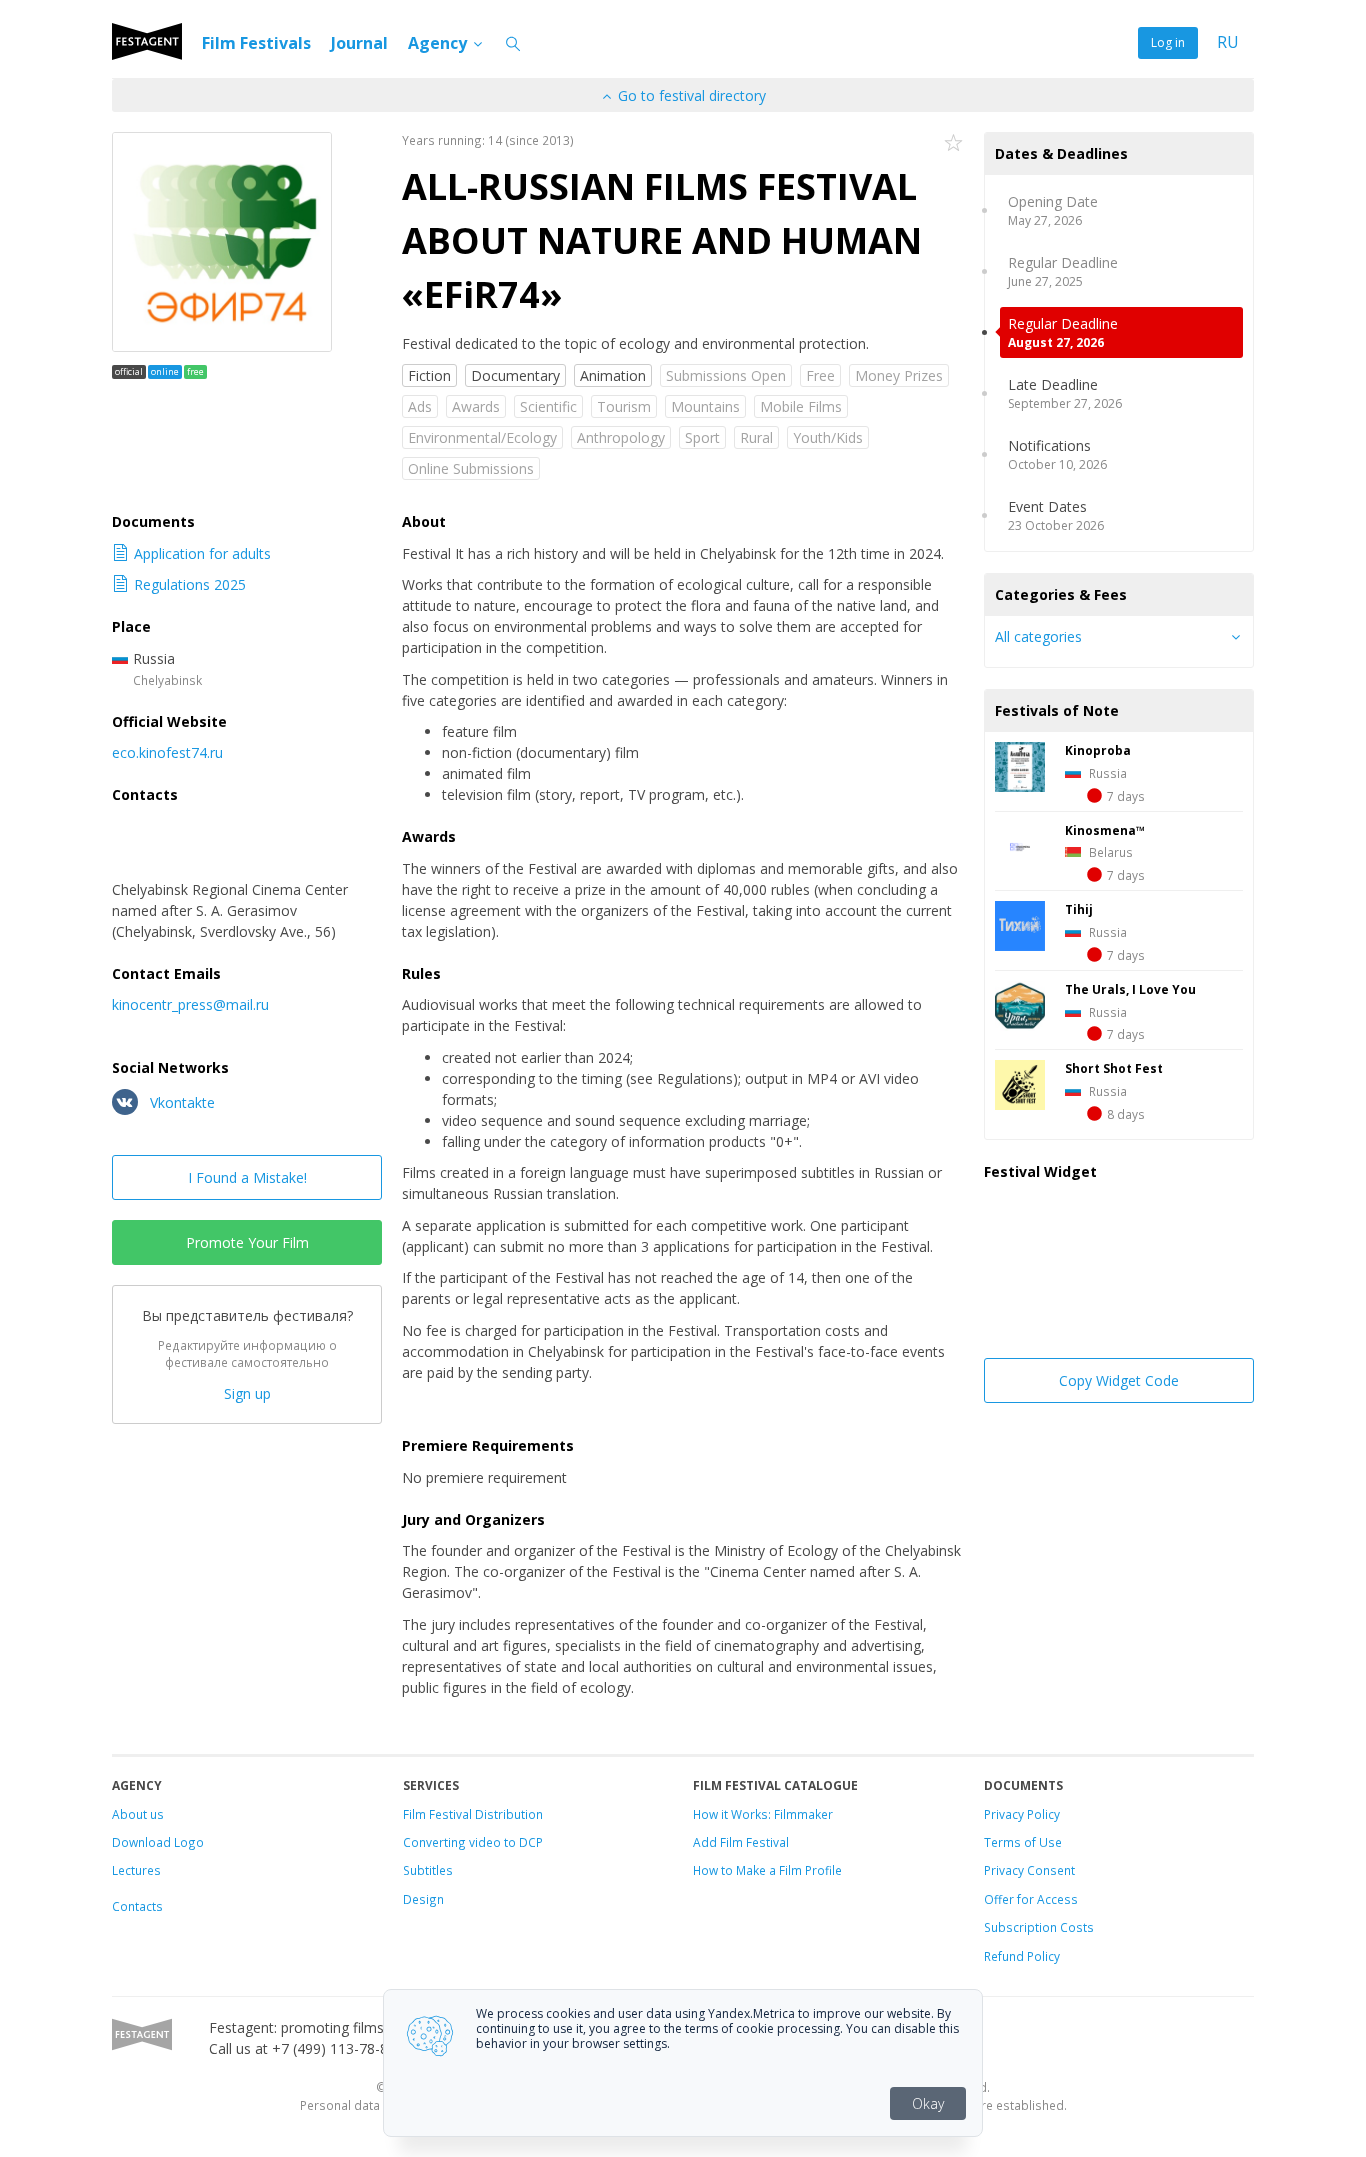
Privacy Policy (1022, 1814)
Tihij (1079, 909)
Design (423, 1899)
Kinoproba (1098, 750)
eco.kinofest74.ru (167, 752)
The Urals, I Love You (1130, 989)
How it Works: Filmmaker (763, 1814)
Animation (613, 375)
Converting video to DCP (473, 1842)
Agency (439, 43)
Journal (359, 43)
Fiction (429, 375)
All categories (1038, 636)
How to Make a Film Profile (767, 1870)
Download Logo (158, 1842)
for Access (1046, 1899)
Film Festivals (256, 43)
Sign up (247, 1393)
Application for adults (202, 553)
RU (1228, 42)
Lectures (136, 1870)
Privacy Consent (1029, 1870)
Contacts (137, 1906)
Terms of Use (1023, 1842)
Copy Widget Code (1119, 1380)
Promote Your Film (247, 1242)
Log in (1168, 42)
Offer (999, 1899)
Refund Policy (1022, 1956)
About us (138, 1814)
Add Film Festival (741, 1842)
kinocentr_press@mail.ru (190, 1004)
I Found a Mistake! (247, 1177)
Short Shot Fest (1114, 1068)
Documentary (515, 375)
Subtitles (428, 1870)
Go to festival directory (690, 95)
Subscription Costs (1039, 1927)
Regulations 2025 (190, 584)
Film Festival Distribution (473, 1814)
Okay (928, 2103)
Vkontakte (180, 1102)
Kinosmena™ (1105, 830)
